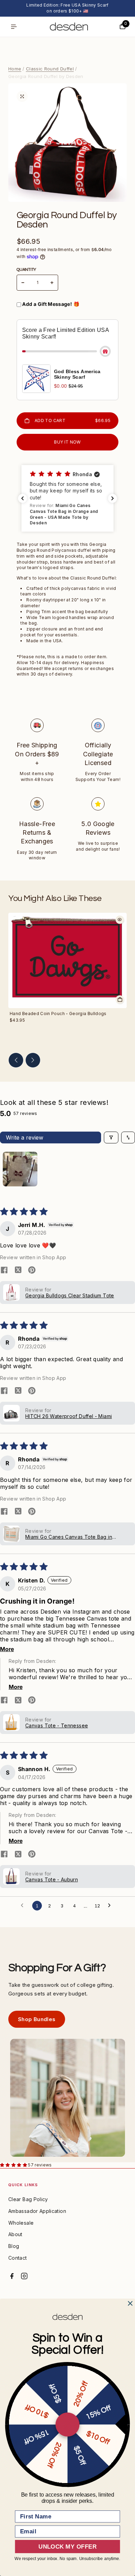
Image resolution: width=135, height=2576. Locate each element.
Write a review (25, 1137)
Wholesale (21, 2223)
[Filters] (111, 1137)
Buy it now (67, 442)
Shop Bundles (37, 2019)
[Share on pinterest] (32, 1271)
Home (15, 69)
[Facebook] (12, 2276)
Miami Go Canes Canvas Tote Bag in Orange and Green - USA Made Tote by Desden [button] (73, 1537)
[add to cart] (120, 999)
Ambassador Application (37, 2211)
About (15, 2234)
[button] (67, 498)
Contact (18, 2258)
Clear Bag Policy (28, 2199)
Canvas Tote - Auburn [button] (52, 1879)
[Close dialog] (130, 2303)
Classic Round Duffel (50, 69)
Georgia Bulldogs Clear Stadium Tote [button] (70, 1295)
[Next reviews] (112, 498)
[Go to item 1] (20, 1169)
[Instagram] (24, 2276)
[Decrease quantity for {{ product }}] (23, 283)
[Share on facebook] (4, 1271)
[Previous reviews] (22, 498)
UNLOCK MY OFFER (67, 2547)
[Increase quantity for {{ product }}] (52, 283)
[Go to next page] (111, 1906)
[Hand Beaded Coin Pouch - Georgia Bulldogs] (67, 960)
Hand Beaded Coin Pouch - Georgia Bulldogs (58, 1014)
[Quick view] (120, 920)
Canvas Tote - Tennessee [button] (57, 1725)
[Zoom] (22, 96)
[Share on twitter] (18, 1271)
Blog (14, 2246)
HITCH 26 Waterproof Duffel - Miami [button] (69, 1416)
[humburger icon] (14, 27)
